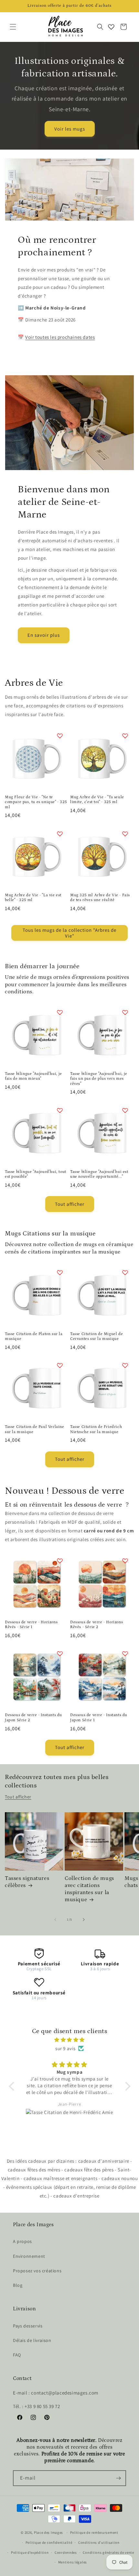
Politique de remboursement (94, 2532)
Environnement (29, 2256)
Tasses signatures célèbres (27, 1882)
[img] (70, 2040)
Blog (18, 2285)
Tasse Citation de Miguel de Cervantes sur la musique (96, 1337)
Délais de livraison (32, 2340)
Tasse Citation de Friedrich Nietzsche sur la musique (96, 1429)
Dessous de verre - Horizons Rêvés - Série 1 (31, 1625)
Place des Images (48, 2532)
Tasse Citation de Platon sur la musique (34, 1337)
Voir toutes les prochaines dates (60, 337)
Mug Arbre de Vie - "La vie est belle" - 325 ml (33, 898)
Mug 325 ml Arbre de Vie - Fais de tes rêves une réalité (100, 898)
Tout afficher (70, 1204)
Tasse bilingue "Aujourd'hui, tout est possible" (36, 1174)
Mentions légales (73, 2562)
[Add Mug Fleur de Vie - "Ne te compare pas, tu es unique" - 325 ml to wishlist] (60, 736)
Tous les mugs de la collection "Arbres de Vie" (69, 933)
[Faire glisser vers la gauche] (55, 1920)
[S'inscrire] (118, 2478)
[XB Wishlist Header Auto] (111, 27)
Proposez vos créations (37, 2271)
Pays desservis (28, 2326)
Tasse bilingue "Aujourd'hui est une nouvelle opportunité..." (99, 1174)
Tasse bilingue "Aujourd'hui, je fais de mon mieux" (33, 1076)
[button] (13, 27)
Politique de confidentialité (49, 2542)
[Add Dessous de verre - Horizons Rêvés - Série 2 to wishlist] (125, 1561)
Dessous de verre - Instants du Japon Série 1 (99, 1718)
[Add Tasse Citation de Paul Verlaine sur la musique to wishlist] (60, 1365)
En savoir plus (44, 635)
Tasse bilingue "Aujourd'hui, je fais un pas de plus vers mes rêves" (99, 1079)
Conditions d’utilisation (99, 2542)
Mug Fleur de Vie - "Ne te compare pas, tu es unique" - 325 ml (36, 802)
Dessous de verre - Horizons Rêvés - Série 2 (96, 1625)
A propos (22, 2241)
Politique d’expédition (30, 2552)
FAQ (17, 2355)
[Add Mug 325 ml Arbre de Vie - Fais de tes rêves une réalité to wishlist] (125, 834)
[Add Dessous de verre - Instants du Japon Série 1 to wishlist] (125, 1654)
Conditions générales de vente (108, 2552)
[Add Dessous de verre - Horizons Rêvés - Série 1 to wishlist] (60, 1561)
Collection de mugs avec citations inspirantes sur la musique (89, 1889)
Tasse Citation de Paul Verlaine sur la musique (35, 1429)
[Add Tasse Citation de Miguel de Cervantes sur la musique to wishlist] (125, 1273)
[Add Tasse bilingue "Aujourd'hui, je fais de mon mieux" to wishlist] (60, 1012)
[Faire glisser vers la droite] (84, 1920)
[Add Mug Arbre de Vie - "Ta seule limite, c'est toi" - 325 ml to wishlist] (125, 736)
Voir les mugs (70, 128)
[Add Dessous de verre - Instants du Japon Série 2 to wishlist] (60, 1654)
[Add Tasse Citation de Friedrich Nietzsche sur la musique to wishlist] (125, 1365)
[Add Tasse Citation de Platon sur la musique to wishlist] (60, 1273)
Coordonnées (66, 2552)
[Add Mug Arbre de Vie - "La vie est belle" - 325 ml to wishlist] (60, 834)
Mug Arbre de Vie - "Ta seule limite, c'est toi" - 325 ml (97, 800)
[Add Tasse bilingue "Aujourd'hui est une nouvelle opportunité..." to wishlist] (125, 1110)
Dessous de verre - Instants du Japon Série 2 (33, 1718)
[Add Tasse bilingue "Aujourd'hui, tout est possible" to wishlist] (60, 1110)
